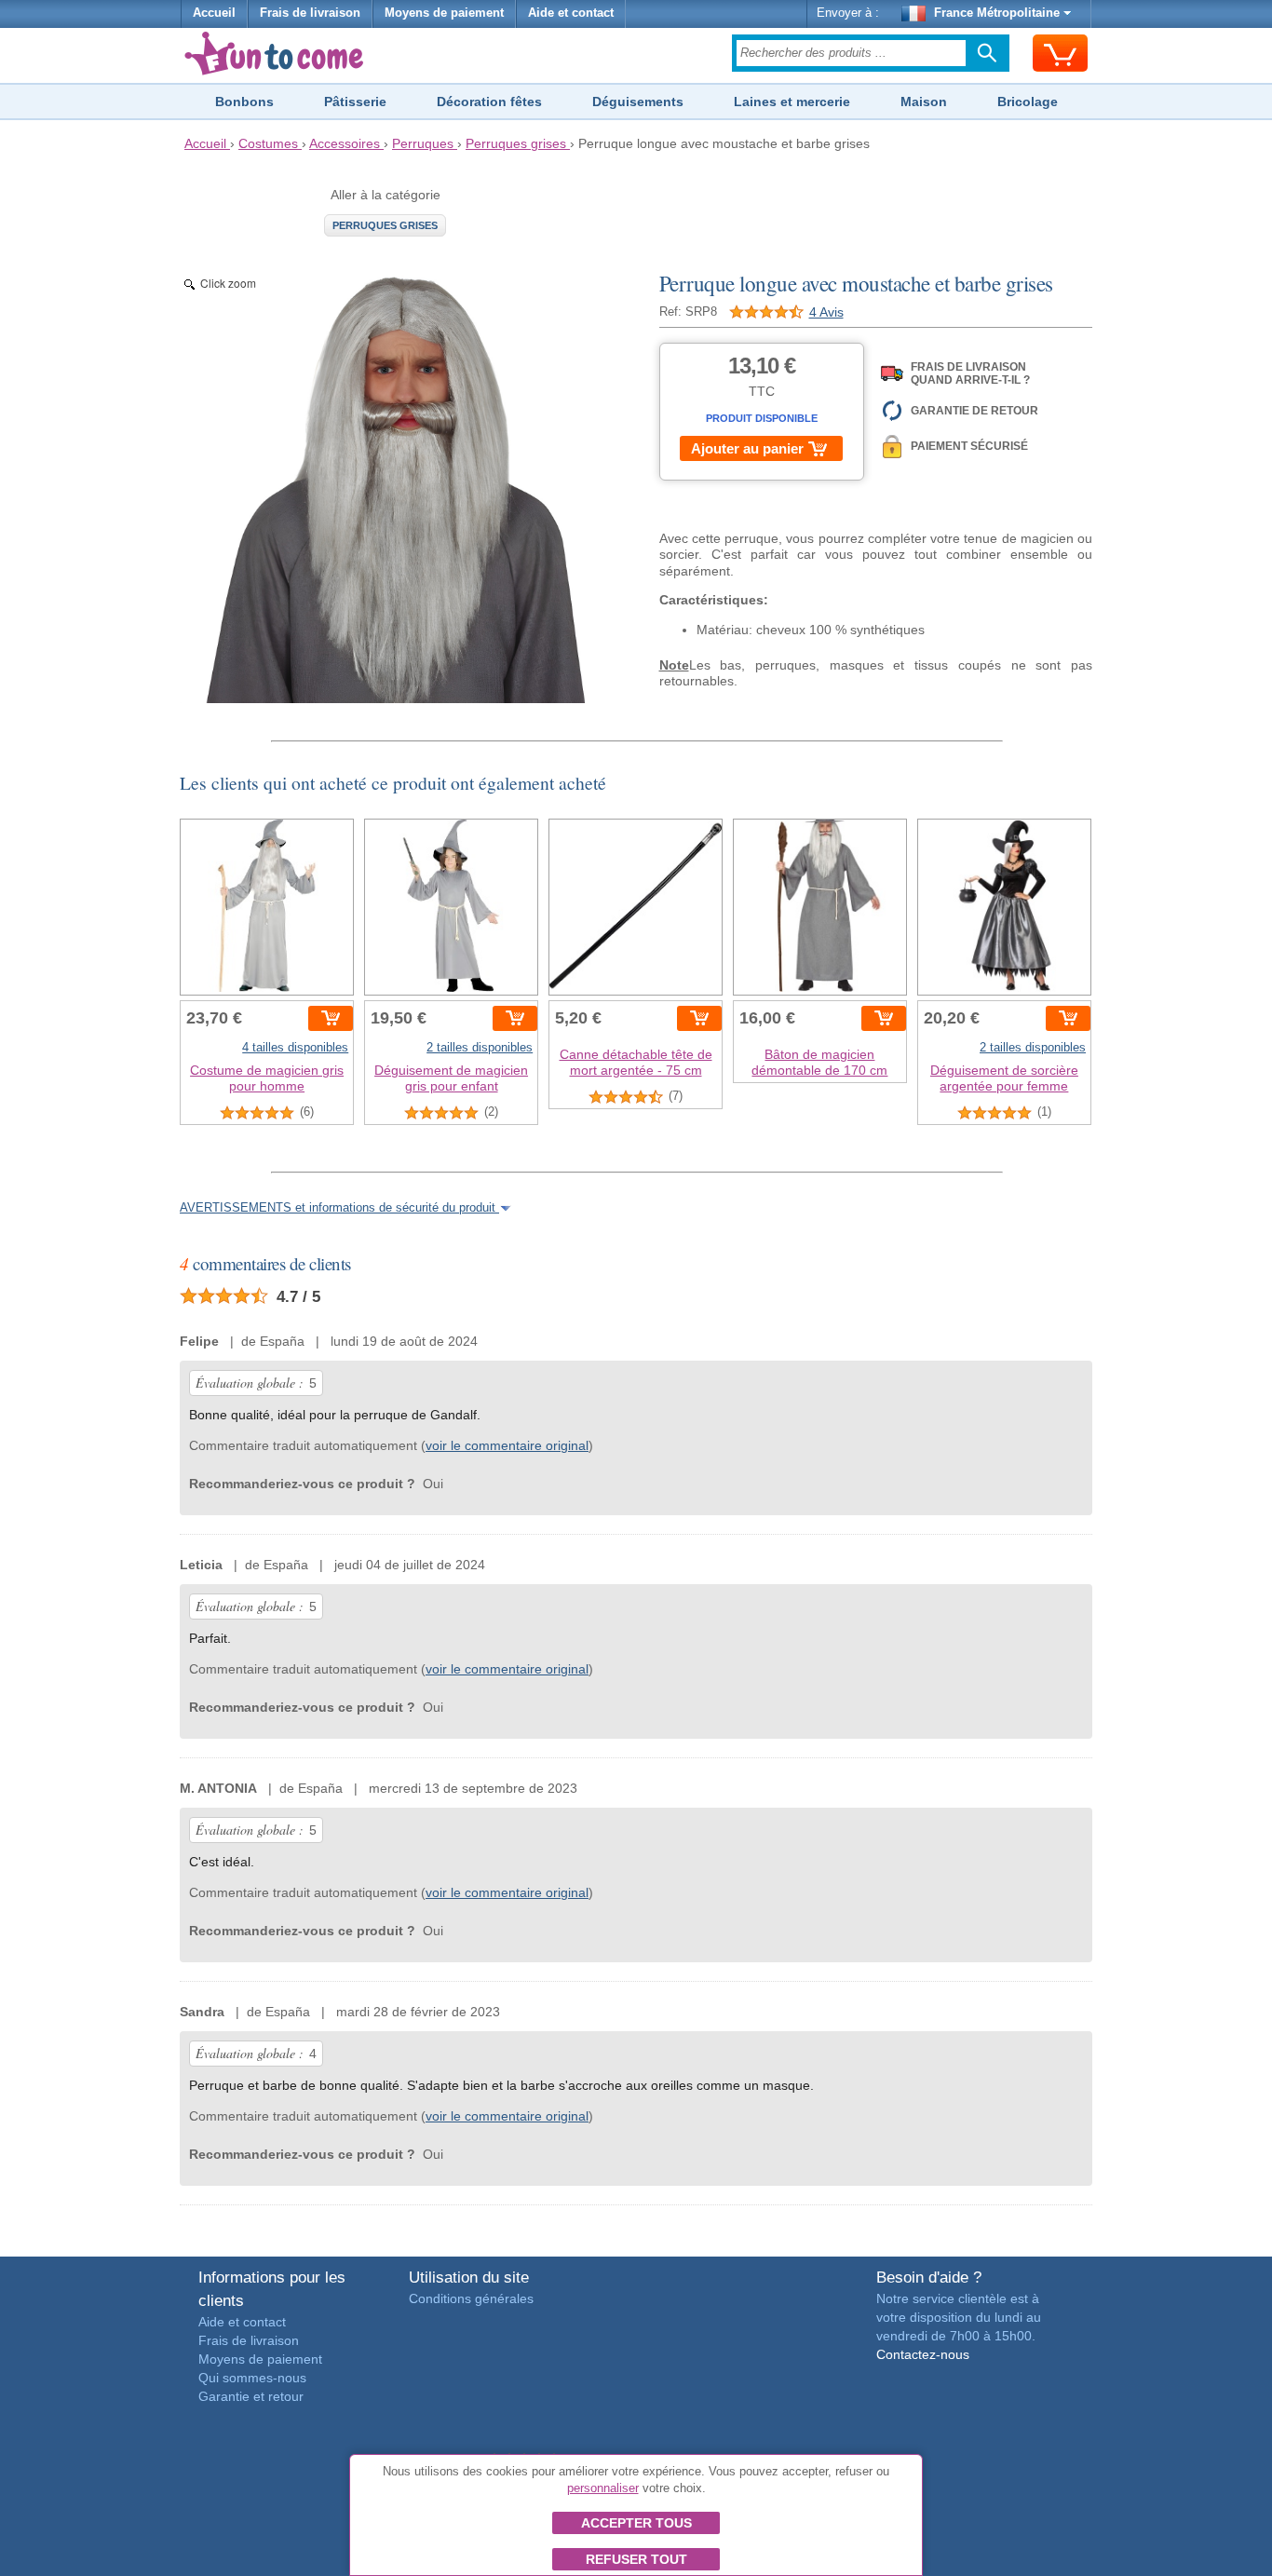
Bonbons (244, 102)
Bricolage (1028, 102)
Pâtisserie (355, 102)
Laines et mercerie (792, 102)
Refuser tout (636, 2559)
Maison (924, 102)
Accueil (214, 13)
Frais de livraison (310, 13)
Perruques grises (385, 225)
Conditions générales (471, 2298)
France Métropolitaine (997, 13)
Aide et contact (571, 13)
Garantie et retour (251, 2396)
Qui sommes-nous (252, 2378)
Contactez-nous (923, 2354)
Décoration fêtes (489, 102)
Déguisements (638, 102)
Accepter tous (636, 2523)
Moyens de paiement (444, 13)
